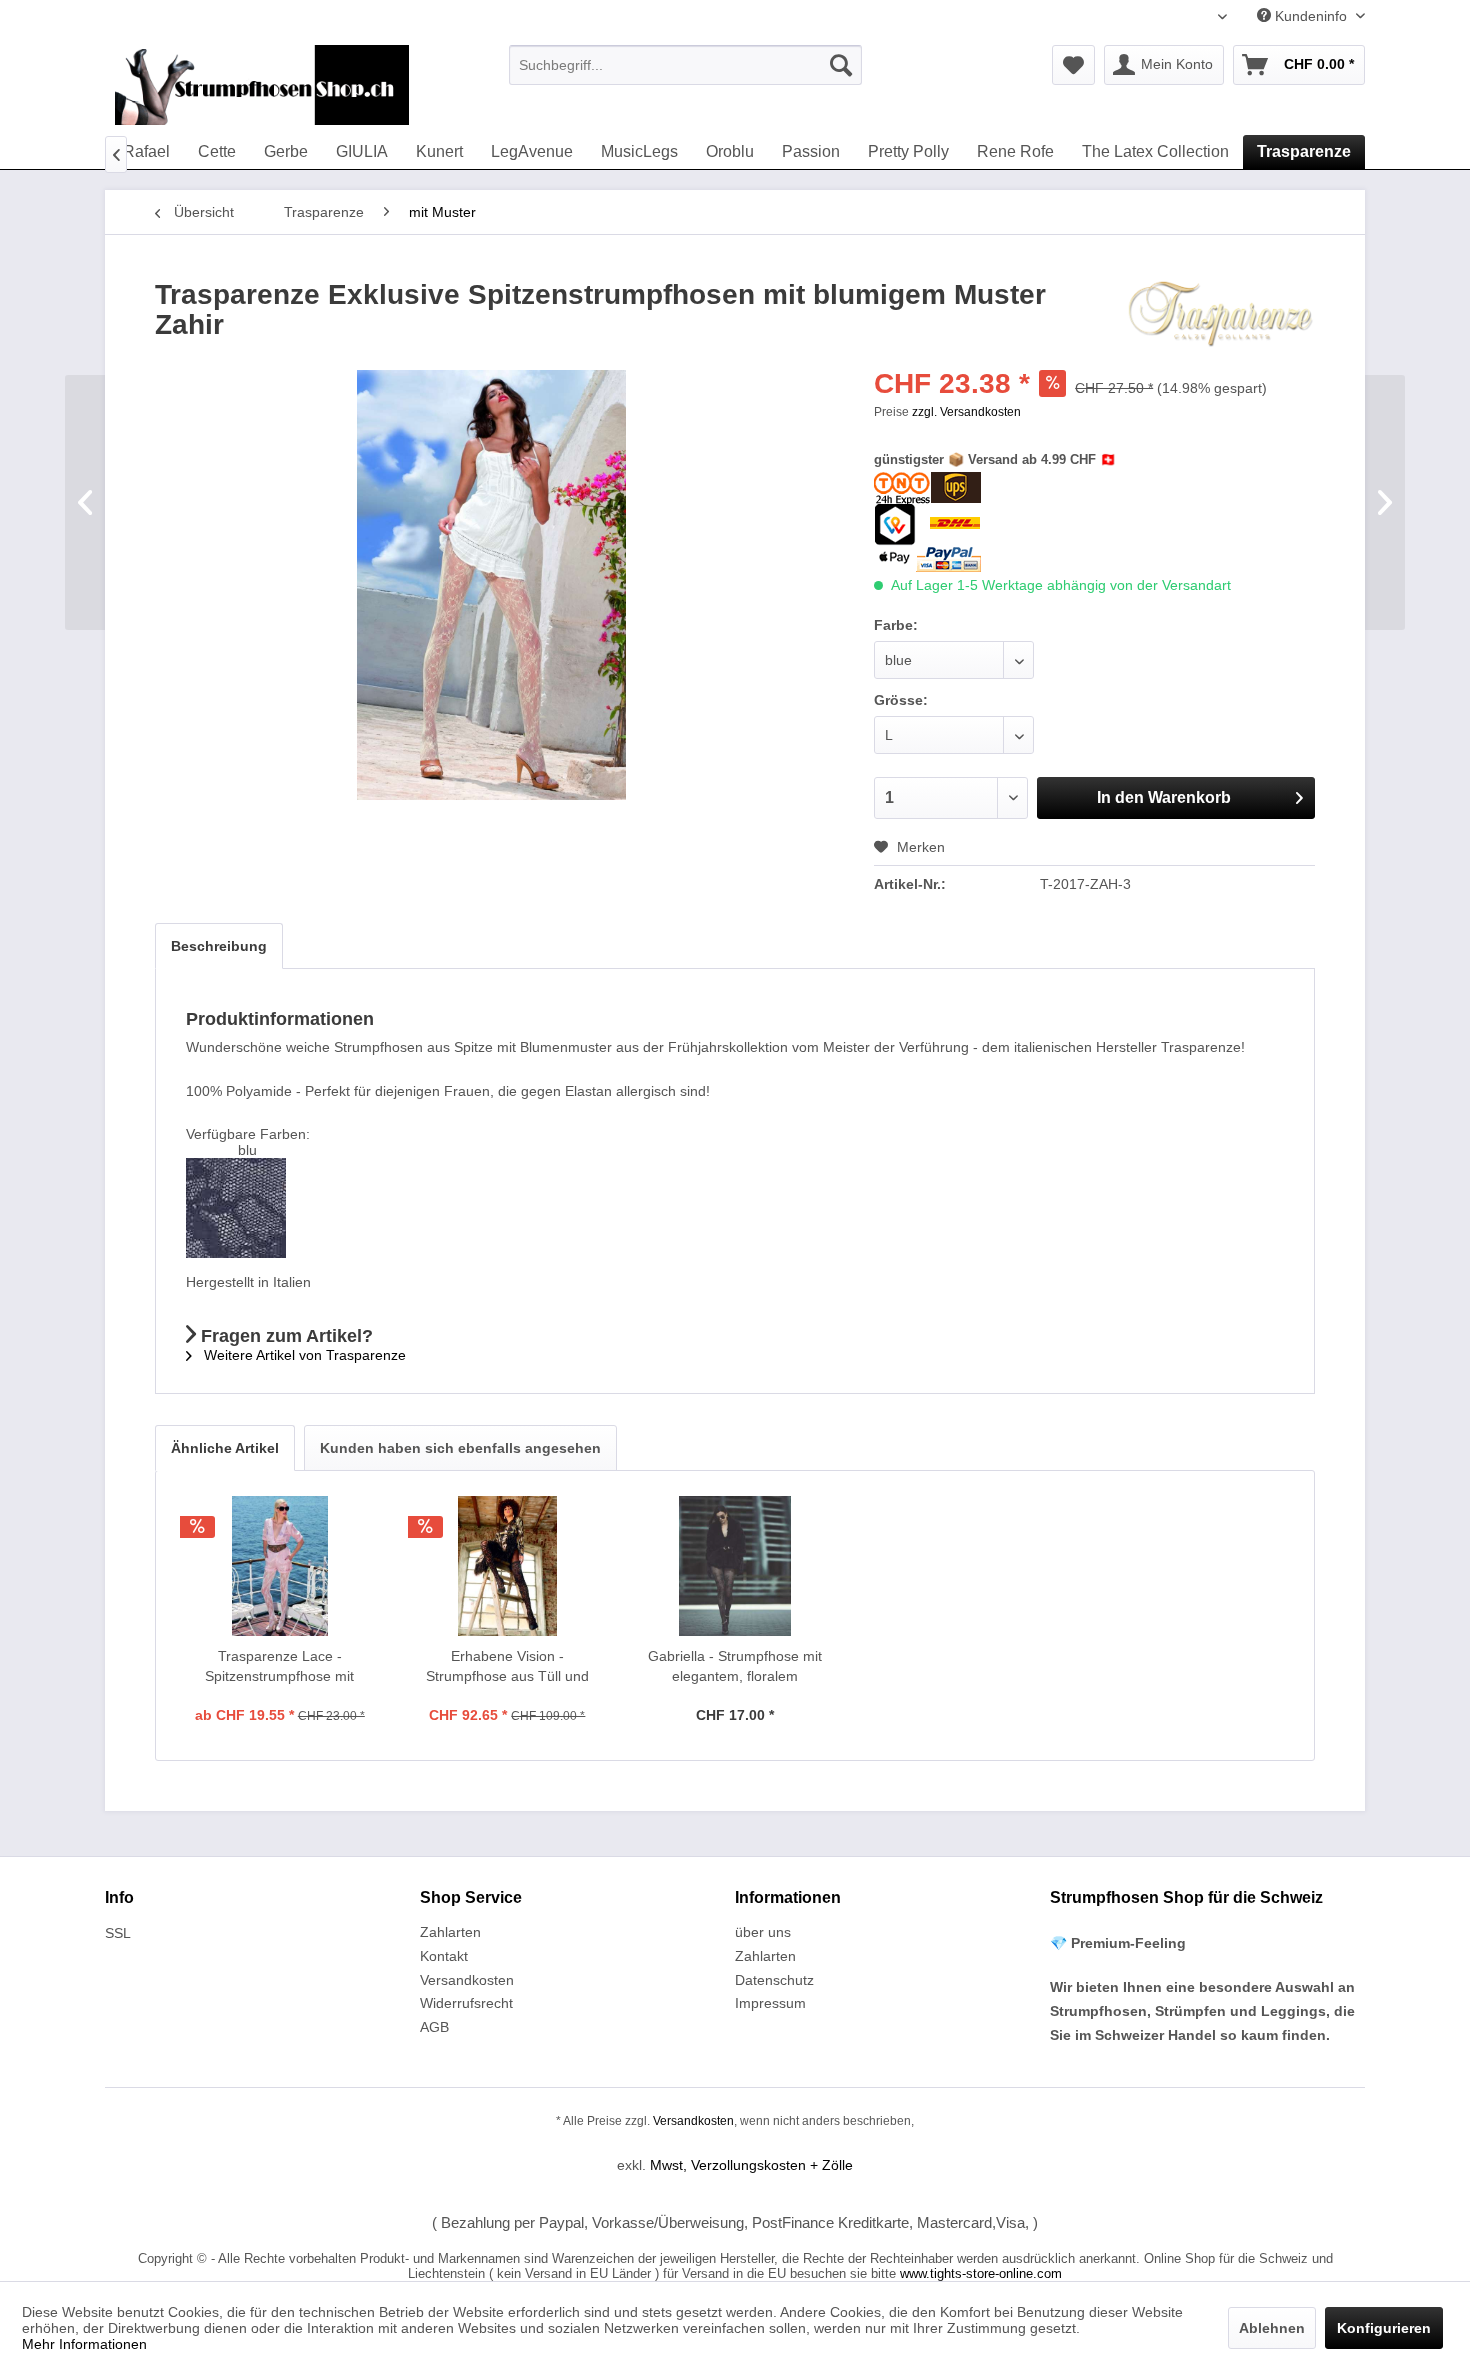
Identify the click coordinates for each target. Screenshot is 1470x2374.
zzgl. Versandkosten (966, 412)
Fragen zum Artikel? (284, 1336)
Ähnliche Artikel (225, 1448)
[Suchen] (841, 65)
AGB (434, 2027)
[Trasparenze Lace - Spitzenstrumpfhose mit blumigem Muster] (280, 1566)
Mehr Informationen (84, 2344)
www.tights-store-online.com (981, 2273)
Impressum (770, 2003)
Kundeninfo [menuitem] (1311, 16)
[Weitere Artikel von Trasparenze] (1221, 315)
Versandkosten (467, 1980)
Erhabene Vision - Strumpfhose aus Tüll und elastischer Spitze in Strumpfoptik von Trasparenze (507, 1667)
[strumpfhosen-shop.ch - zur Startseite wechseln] (262, 85)
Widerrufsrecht (466, 2003)
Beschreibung (219, 946)
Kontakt (444, 1956)
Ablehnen (1272, 2328)
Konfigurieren (1384, 2328)
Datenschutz (774, 1980)
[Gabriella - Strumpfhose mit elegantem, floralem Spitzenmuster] (735, 1566)
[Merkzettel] (1073, 65)
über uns (763, 1932)
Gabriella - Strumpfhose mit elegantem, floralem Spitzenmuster (735, 1667)
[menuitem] (685, 65)
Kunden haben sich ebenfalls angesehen (460, 1448)
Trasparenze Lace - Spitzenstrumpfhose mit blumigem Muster (279, 1667)
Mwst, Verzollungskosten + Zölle (751, 2165)
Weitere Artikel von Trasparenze (303, 1355)
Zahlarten (450, 1932)
